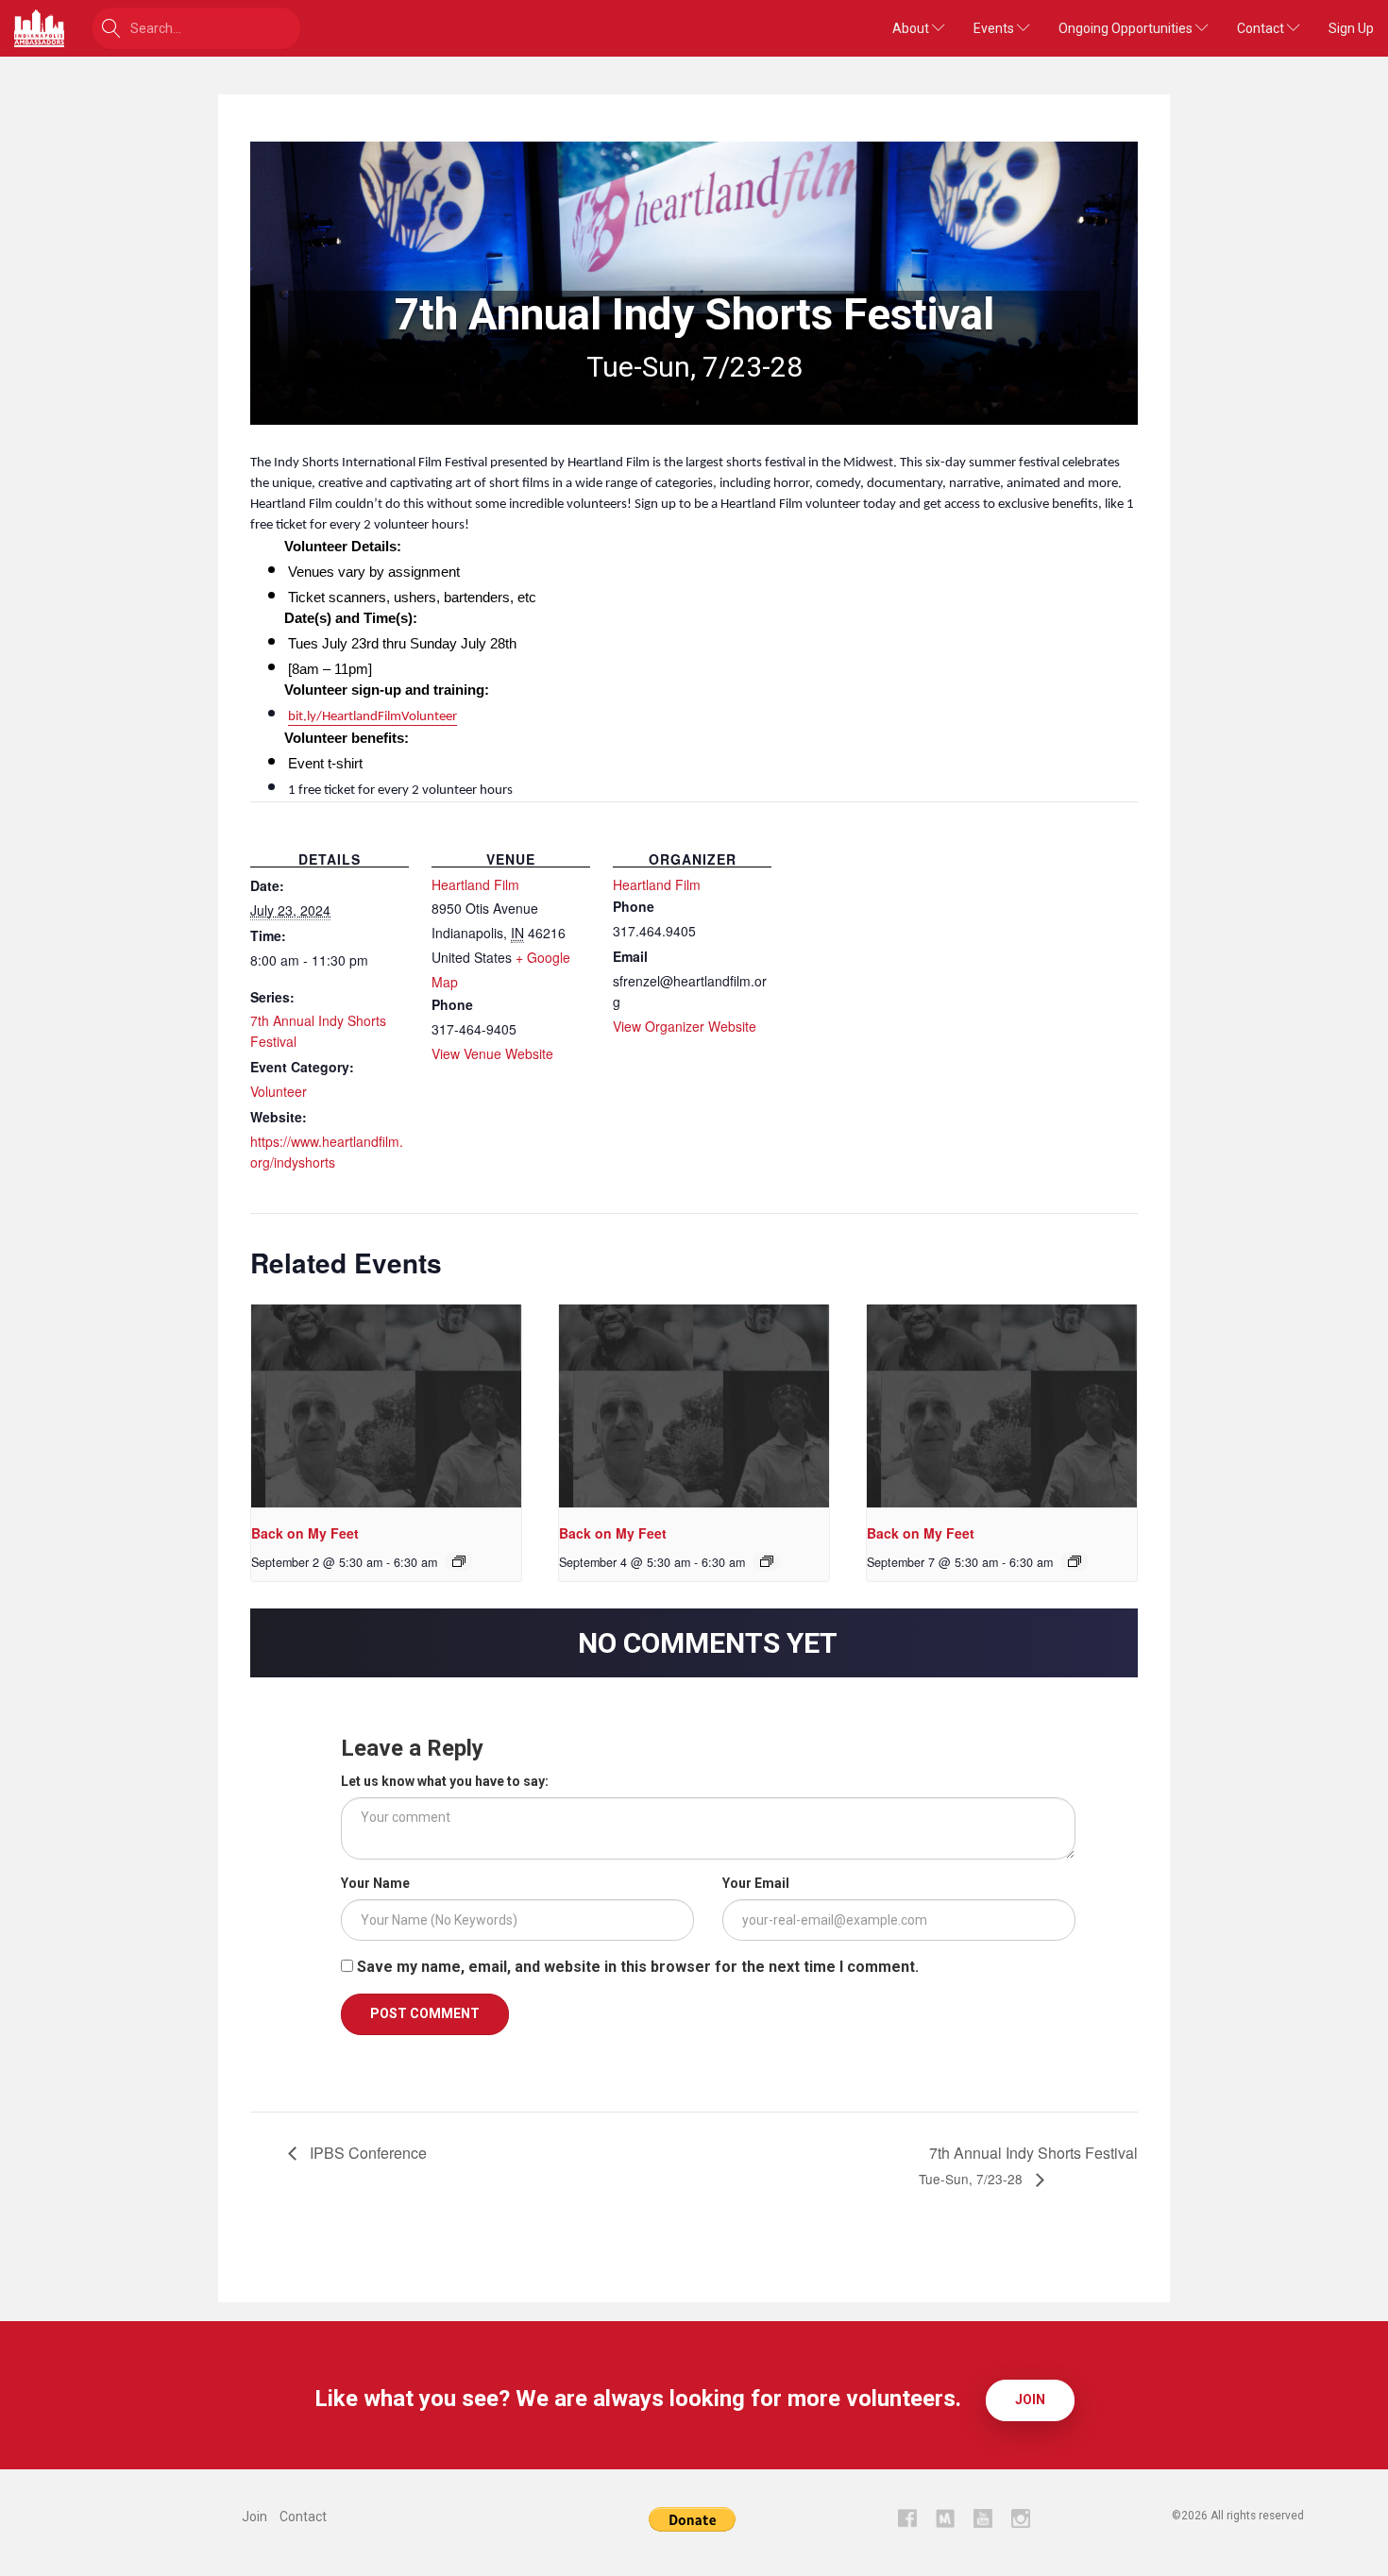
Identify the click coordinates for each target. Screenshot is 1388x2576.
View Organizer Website (685, 1026)
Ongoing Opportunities (1127, 28)
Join (1030, 2399)
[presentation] (386, 1406)
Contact (1262, 28)
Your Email (756, 1883)
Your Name (375, 1883)
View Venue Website (492, 1053)
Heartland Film (475, 884)
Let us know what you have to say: (445, 1781)
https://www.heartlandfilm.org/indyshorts (327, 1152)
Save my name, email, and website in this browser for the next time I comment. (638, 1967)
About (912, 28)
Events (995, 28)
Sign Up (1351, 28)
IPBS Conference (366, 2153)
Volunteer (279, 1091)
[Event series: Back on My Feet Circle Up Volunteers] (459, 1561)
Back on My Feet (305, 1533)
